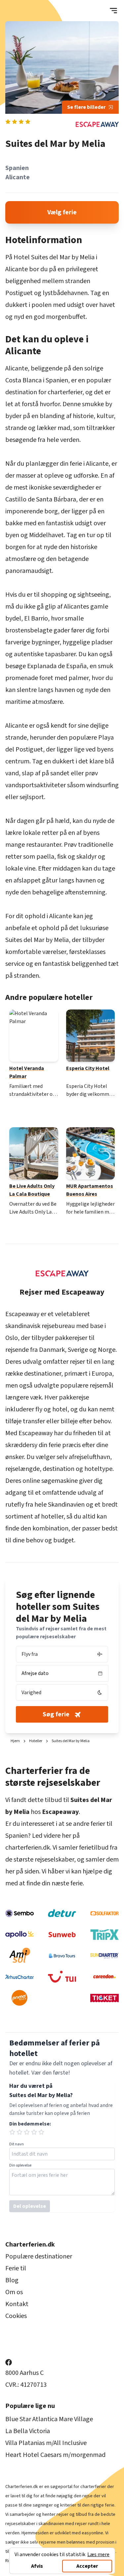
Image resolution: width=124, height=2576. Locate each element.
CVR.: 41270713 (26, 2385)
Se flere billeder (86, 107)
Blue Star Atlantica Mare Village (49, 2419)
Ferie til (16, 2268)
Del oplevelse (30, 2206)
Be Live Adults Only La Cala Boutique (32, 1190)
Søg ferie (56, 1714)
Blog (12, 2280)
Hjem (15, 1741)
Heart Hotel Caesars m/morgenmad (55, 2455)
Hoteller (36, 1741)
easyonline (92, 2533)
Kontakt (17, 2304)
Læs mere (98, 2555)
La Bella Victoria (28, 2431)
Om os (14, 2292)
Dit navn (17, 2144)
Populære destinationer (39, 2256)
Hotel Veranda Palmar (27, 1072)
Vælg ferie (62, 212)
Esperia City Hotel (88, 1068)
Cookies (16, 2316)
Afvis (37, 2566)
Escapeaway (22, 1314)
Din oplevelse (20, 2166)
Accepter (87, 2566)
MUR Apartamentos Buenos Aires (90, 1190)
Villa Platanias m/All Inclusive (46, 2443)
